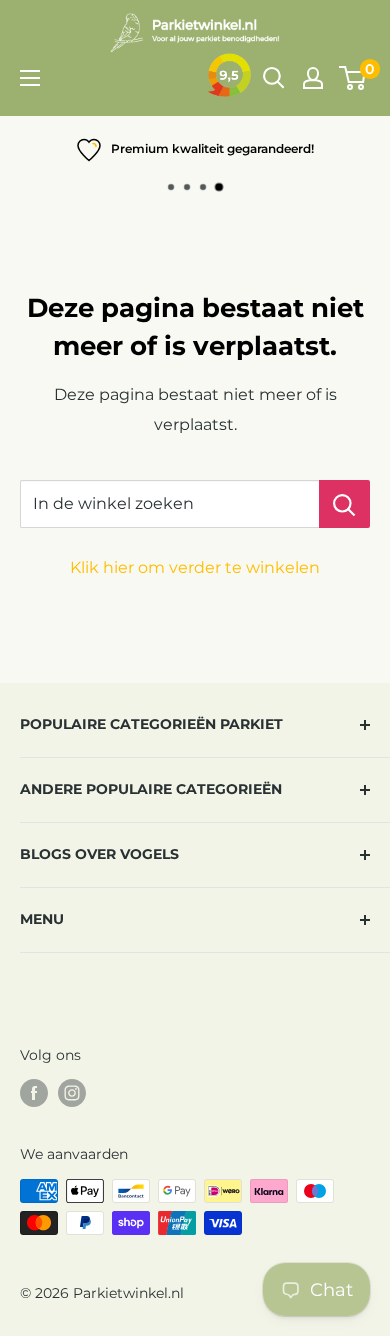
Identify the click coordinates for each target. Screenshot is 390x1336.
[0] (353, 78)
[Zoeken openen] (274, 78)
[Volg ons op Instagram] (72, 1093)
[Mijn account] (313, 78)
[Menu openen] (30, 78)
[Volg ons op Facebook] (34, 1093)
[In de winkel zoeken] (344, 504)
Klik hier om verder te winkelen (195, 567)
